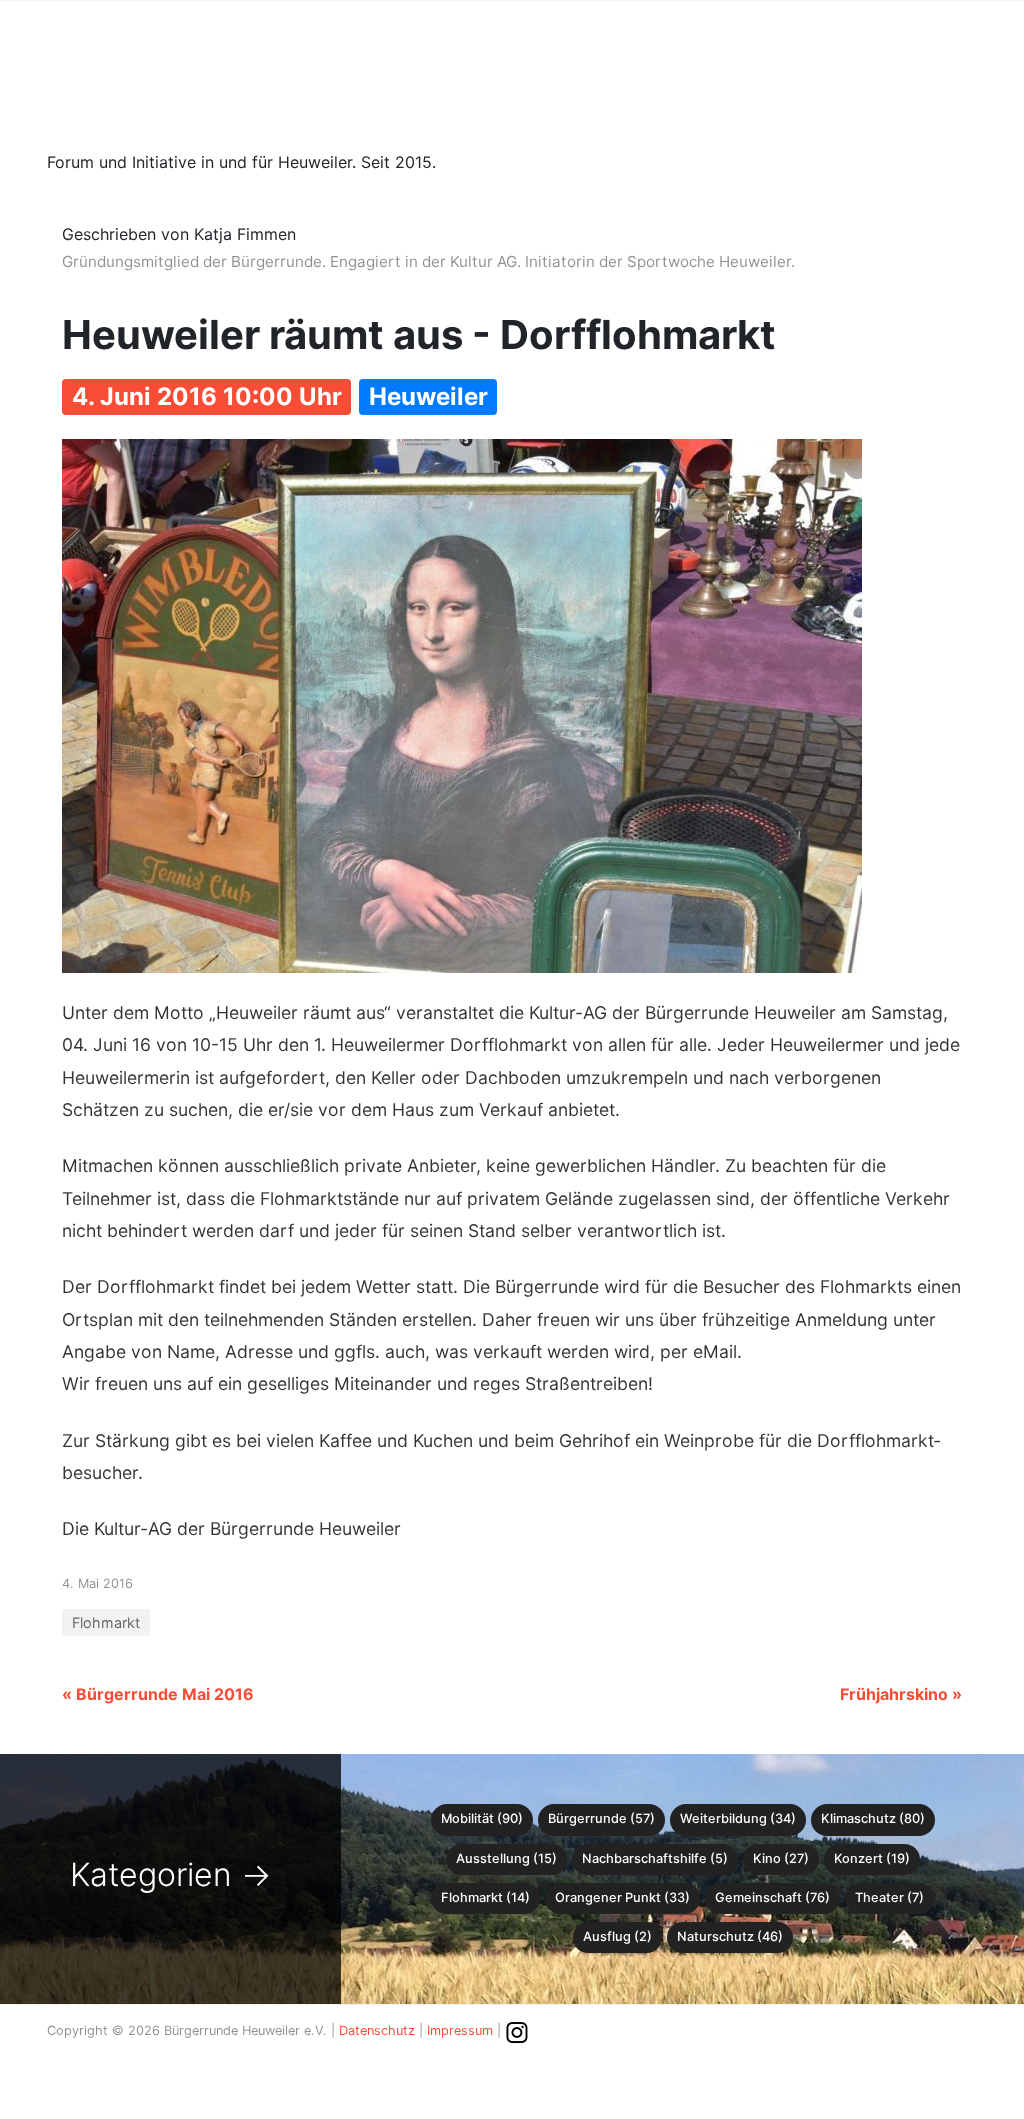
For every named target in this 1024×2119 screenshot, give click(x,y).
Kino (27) (781, 1858)
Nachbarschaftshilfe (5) (655, 1858)
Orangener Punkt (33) (622, 1897)
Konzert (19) (872, 1858)
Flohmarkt (106, 1622)
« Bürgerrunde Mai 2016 (158, 1694)
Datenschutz (377, 2030)
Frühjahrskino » (901, 1694)
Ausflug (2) (617, 1936)
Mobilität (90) (482, 1818)
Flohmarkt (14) (485, 1897)
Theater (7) (889, 1897)
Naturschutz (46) (730, 1936)
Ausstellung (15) (506, 1858)
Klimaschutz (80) (873, 1818)
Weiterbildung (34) (738, 1818)
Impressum (460, 2030)
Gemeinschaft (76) (772, 1897)
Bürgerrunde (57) (601, 1818)
